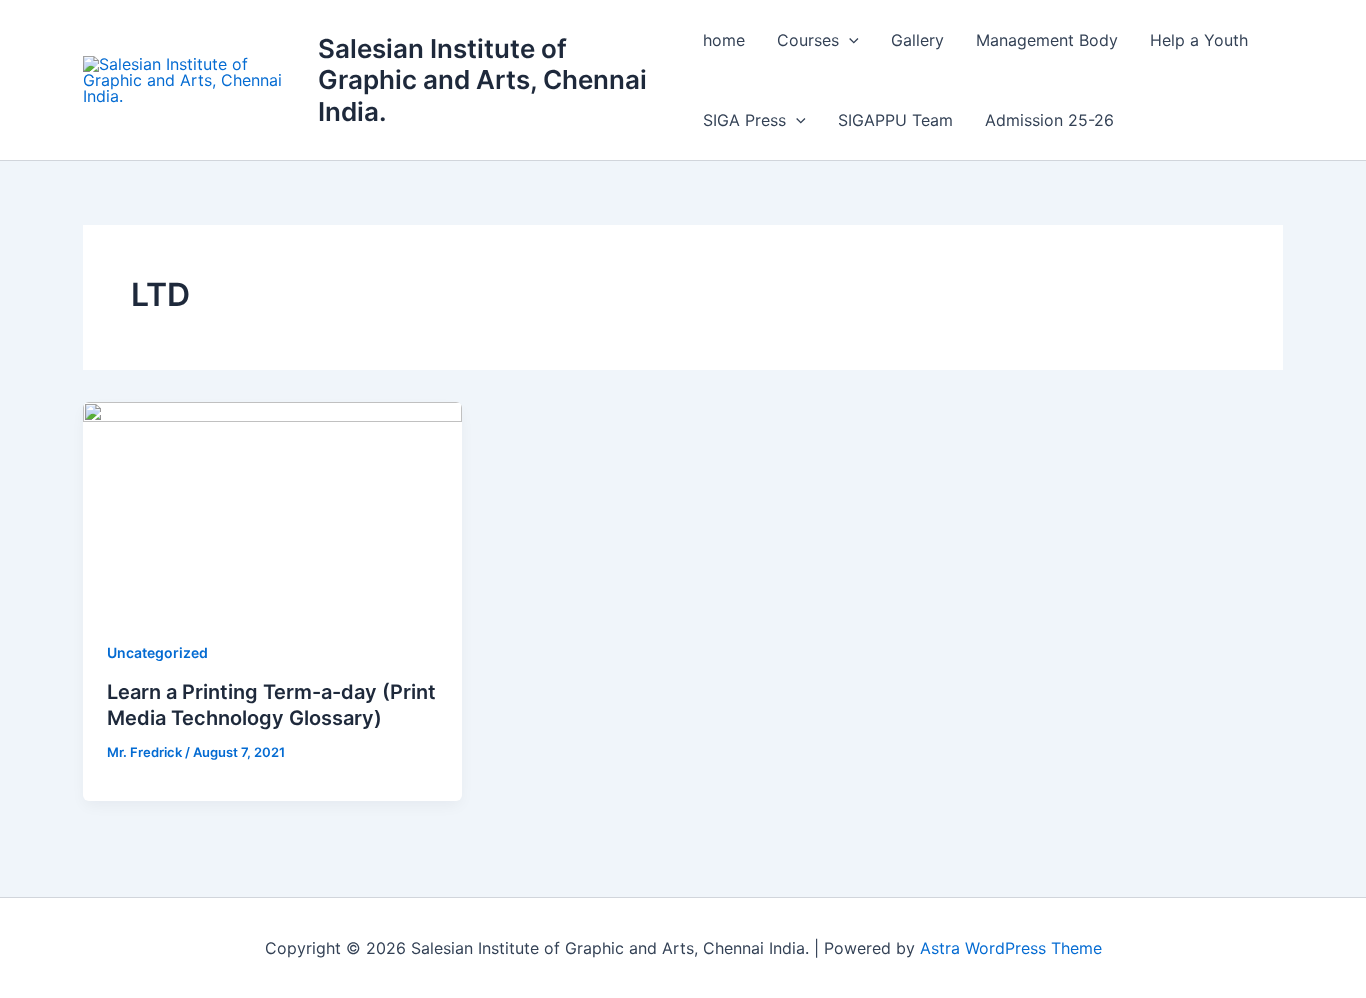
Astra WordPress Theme (1011, 948)
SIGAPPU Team (895, 120)
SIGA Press (744, 120)
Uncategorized (157, 652)
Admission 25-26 (1049, 120)
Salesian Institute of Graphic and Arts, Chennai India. (482, 79)
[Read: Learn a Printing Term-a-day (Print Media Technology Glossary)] (272, 507)
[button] (849, 40)
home (724, 40)
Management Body (1047, 40)
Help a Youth (1199, 40)
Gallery (917, 40)
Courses (808, 40)
